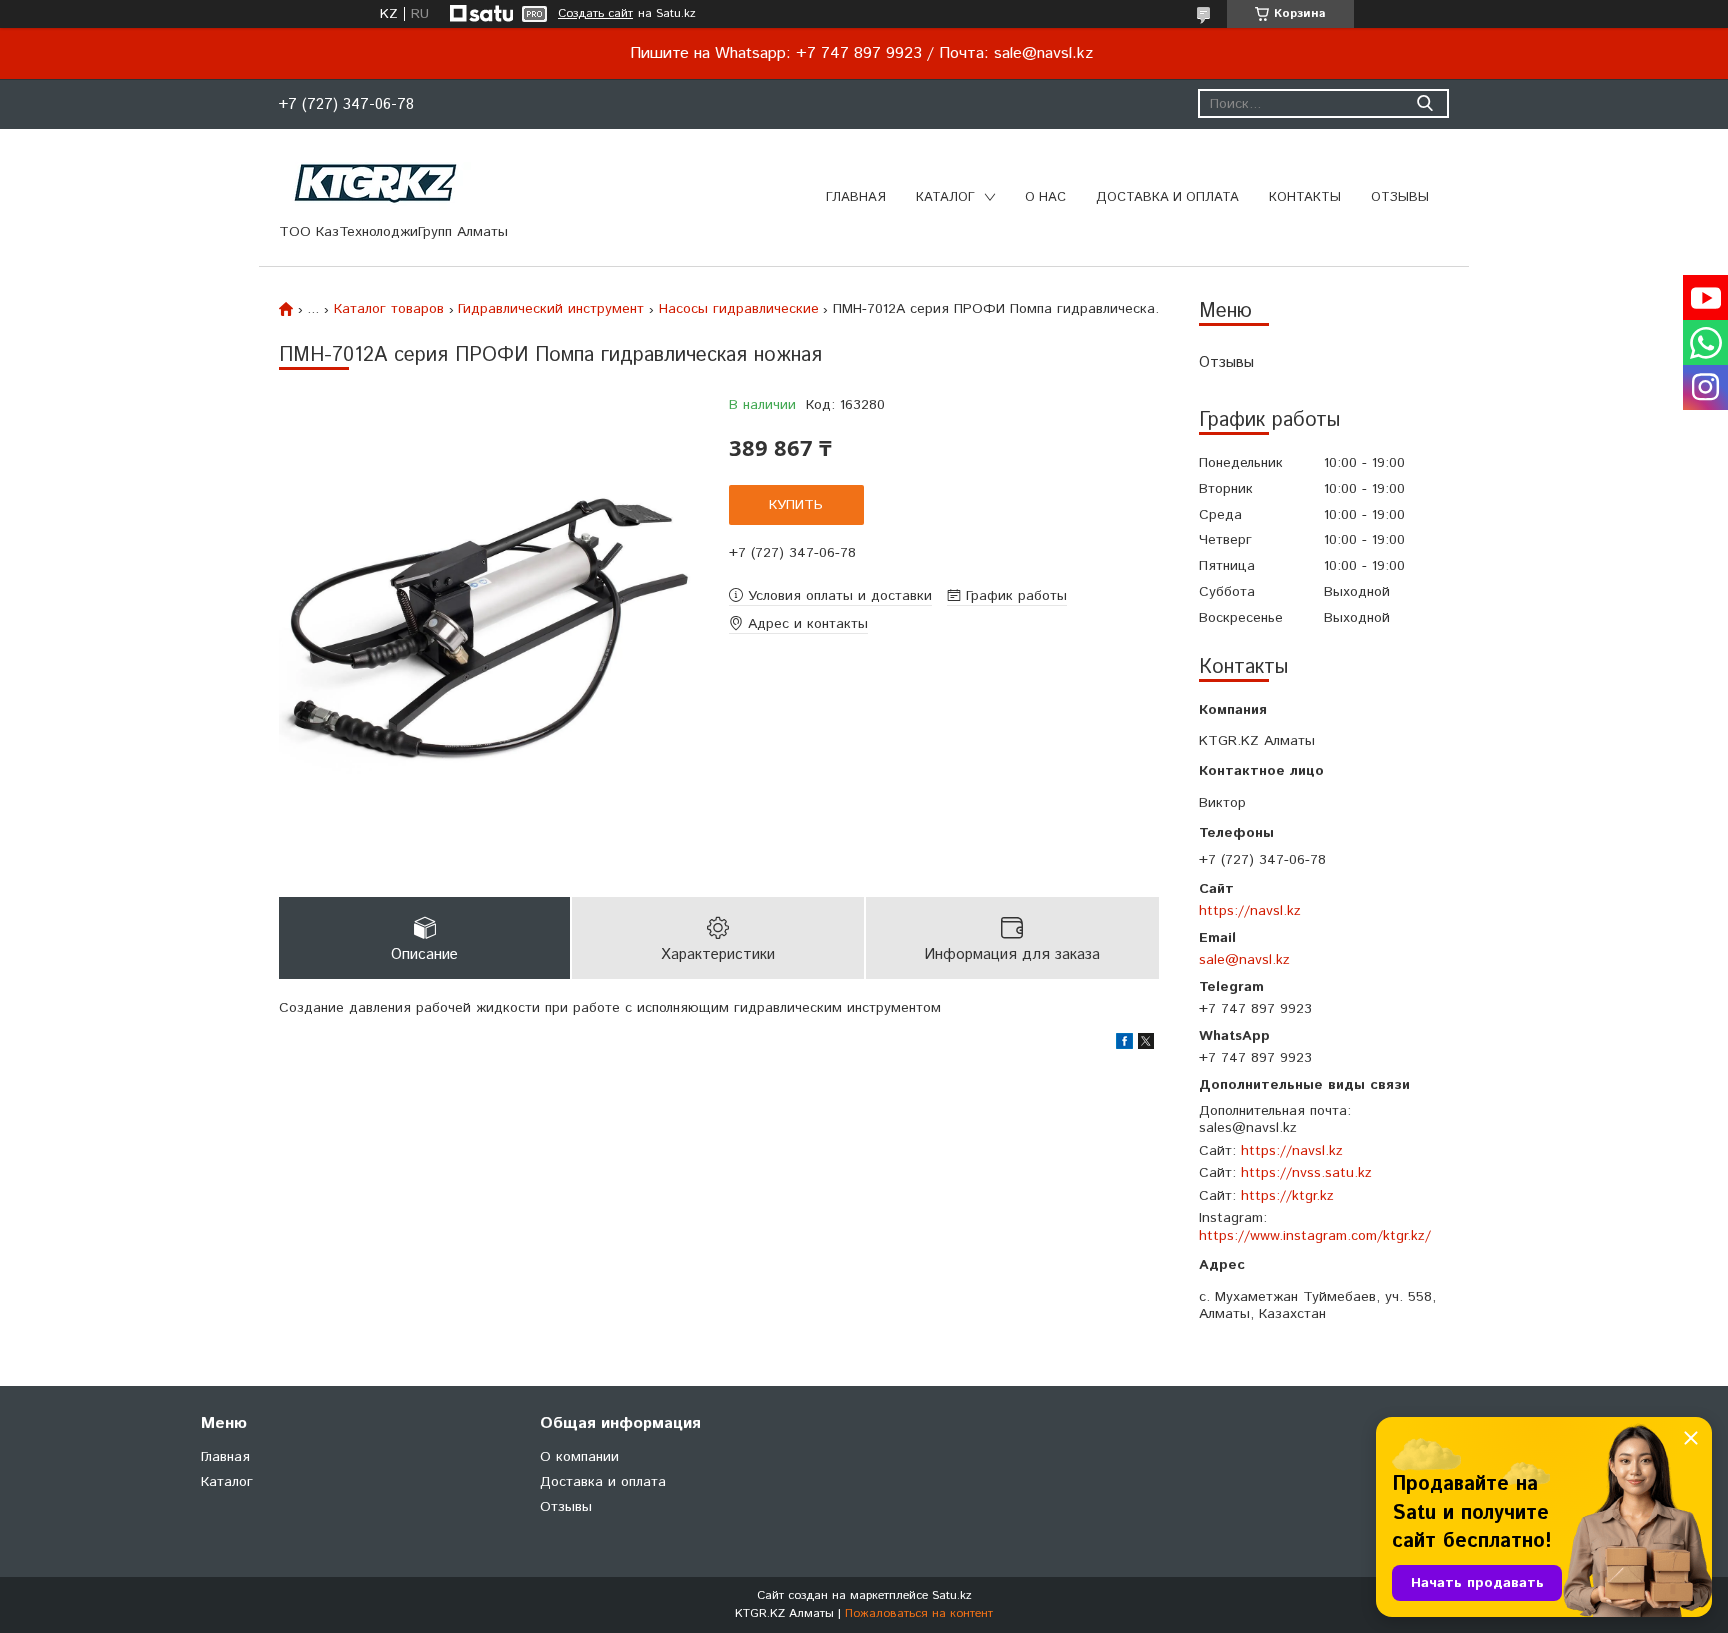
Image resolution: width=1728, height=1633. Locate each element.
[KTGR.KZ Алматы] (376, 183)
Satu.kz (952, 1595)
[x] (1146, 1045)
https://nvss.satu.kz (1306, 1173)
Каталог (945, 197)
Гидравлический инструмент (551, 309)
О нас (1045, 197)
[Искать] (1424, 103)
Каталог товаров (389, 309)
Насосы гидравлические (739, 309)
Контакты (1305, 197)
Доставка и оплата (1167, 197)
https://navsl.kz (1250, 910)
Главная (856, 197)
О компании (579, 1457)
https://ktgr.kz (1287, 1196)
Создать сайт (595, 14)
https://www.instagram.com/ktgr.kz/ (1315, 1236)
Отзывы (1400, 197)
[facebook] (1124, 1045)
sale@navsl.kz (1244, 959)
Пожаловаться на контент (919, 1613)
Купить (796, 505)
